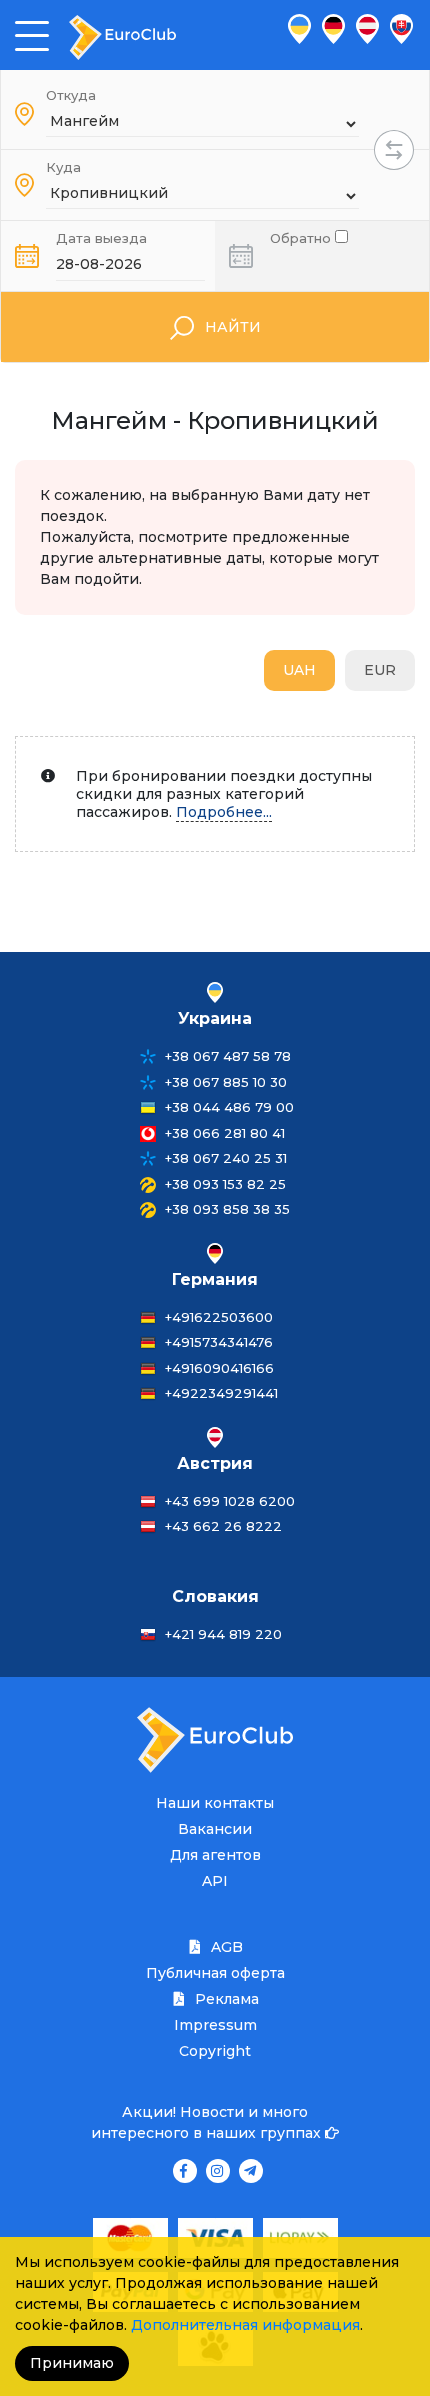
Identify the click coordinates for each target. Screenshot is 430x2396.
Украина (215, 1018)
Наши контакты (215, 1803)
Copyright (215, 2051)
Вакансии (215, 1829)
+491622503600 (219, 1317)
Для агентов (215, 1855)
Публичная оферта (215, 1973)
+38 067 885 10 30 (226, 1082)
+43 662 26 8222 (223, 1526)
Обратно (302, 236)
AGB (225, 1947)
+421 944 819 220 (223, 1634)
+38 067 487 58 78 (228, 1056)
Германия (215, 1279)
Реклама (225, 1999)
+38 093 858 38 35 (227, 1209)
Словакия (215, 1596)
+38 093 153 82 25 (225, 1184)
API (215, 1881)
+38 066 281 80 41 (225, 1133)
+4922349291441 (221, 1393)
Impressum (215, 2025)
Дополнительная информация (245, 2325)
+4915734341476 (219, 1342)
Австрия (215, 1463)
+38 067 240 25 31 (226, 1158)
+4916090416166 (219, 1368)
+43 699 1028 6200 (230, 1501)
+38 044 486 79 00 (229, 1107)
